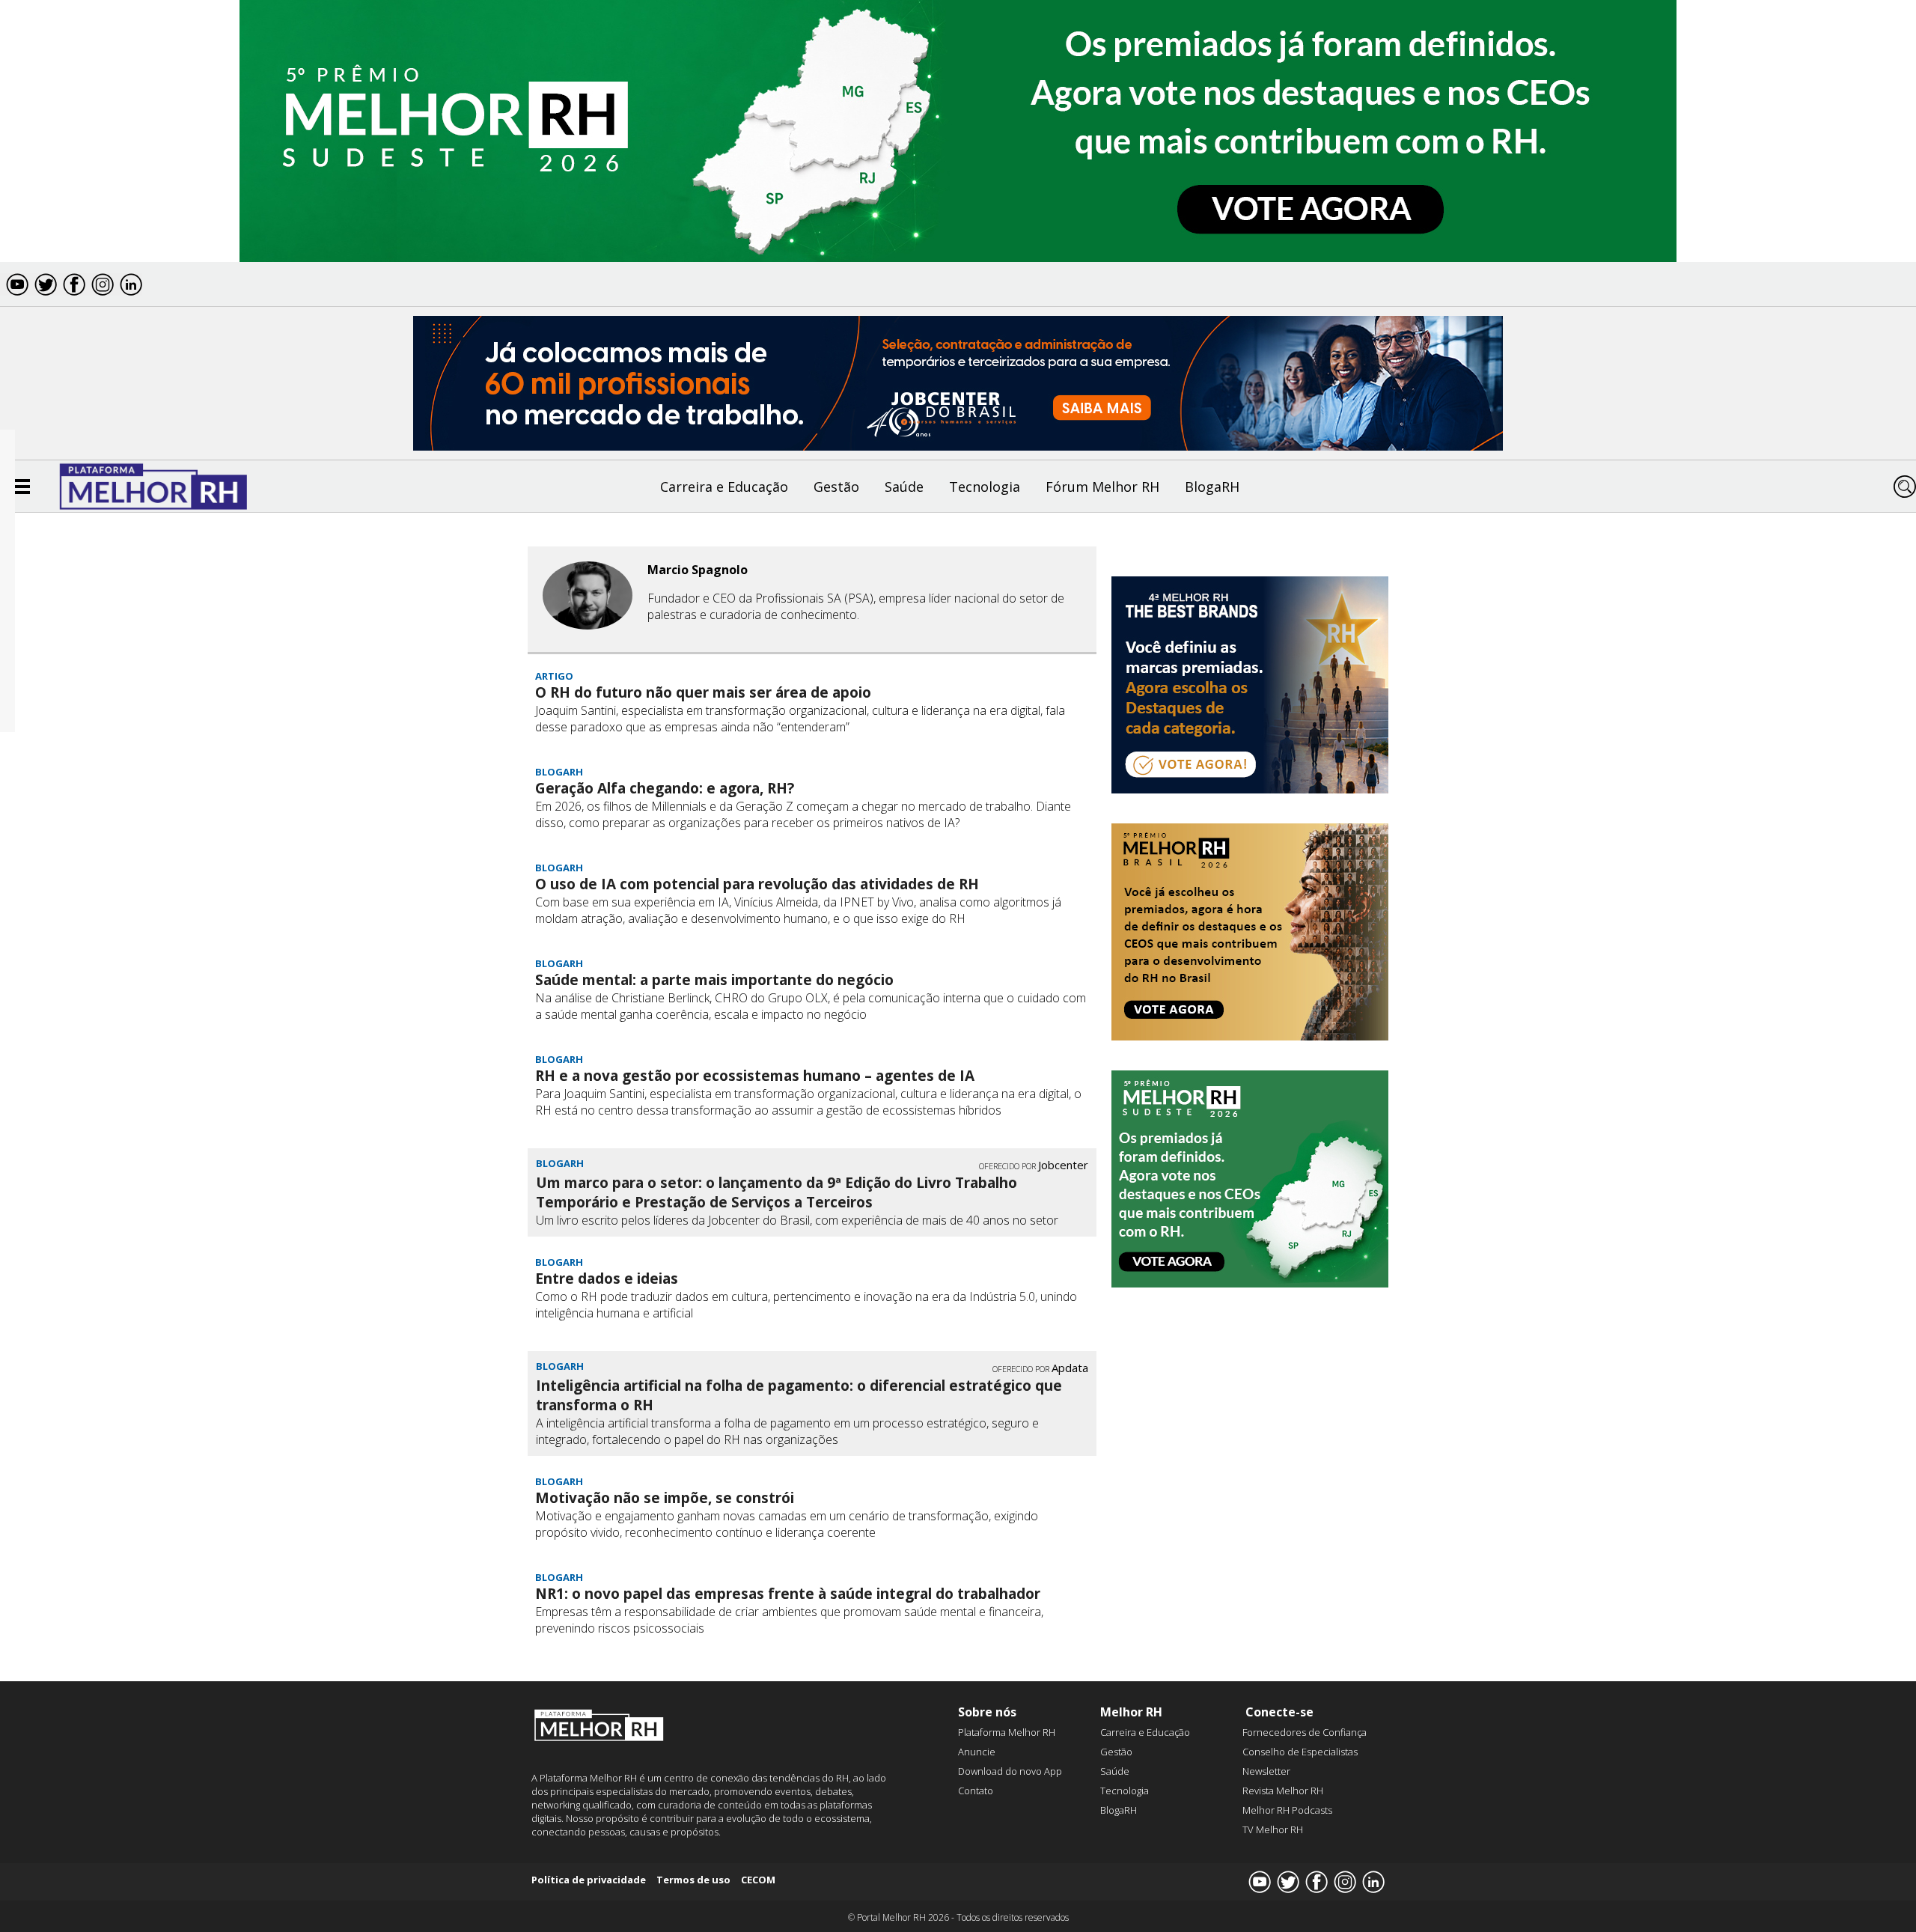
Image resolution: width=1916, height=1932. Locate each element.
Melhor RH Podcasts (1287, 1810)
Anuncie (977, 1752)
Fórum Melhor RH (1102, 487)
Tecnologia (985, 487)
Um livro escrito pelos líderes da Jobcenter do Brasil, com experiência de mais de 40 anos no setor (797, 1220)
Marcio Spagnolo (698, 570)
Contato (976, 1791)
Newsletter (1266, 1771)
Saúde (904, 487)
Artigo (554, 676)
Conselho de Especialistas (1300, 1752)
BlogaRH (1212, 487)
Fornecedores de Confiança (1305, 1732)
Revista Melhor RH (1283, 1791)
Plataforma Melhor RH (1007, 1732)
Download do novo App (1010, 1771)
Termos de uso (693, 1880)
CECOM (758, 1880)
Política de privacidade (589, 1880)
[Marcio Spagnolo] (588, 597)
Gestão (836, 487)
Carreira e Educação (724, 487)
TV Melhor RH (1273, 1829)
